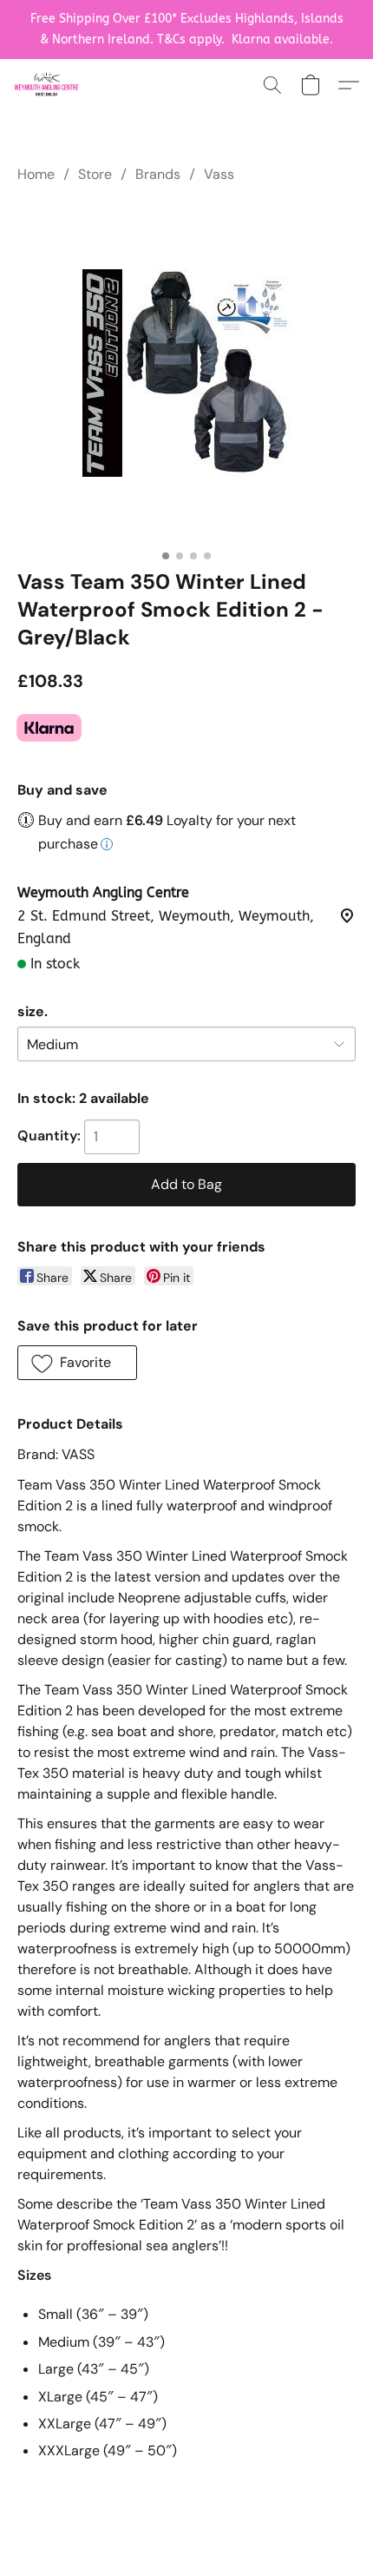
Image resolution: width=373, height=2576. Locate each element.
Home (36, 174)
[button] (48, 85)
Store (95, 174)
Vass (219, 174)
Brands (158, 174)
